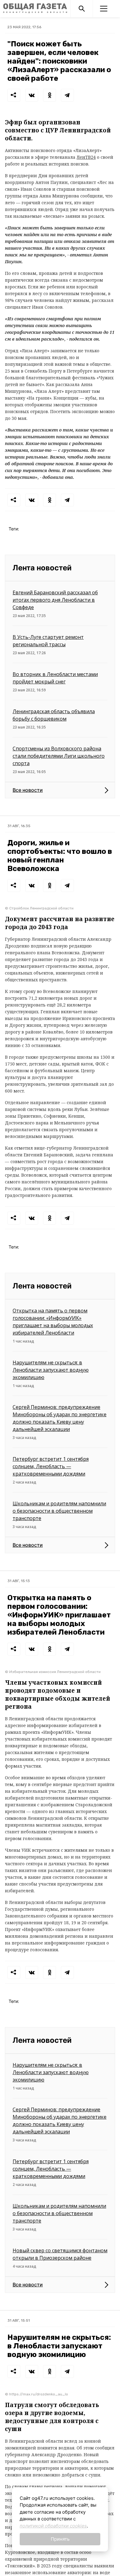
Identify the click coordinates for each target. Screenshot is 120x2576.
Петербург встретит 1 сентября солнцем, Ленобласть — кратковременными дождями (51, 1466)
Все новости (28, 790)
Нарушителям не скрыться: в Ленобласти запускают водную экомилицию (51, 1370)
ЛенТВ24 (86, 157)
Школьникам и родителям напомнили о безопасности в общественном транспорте (59, 1511)
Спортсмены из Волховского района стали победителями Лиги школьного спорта (59, 756)
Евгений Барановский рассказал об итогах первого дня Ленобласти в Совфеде (55, 600)
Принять (60, 2539)
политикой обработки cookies (53, 2526)
